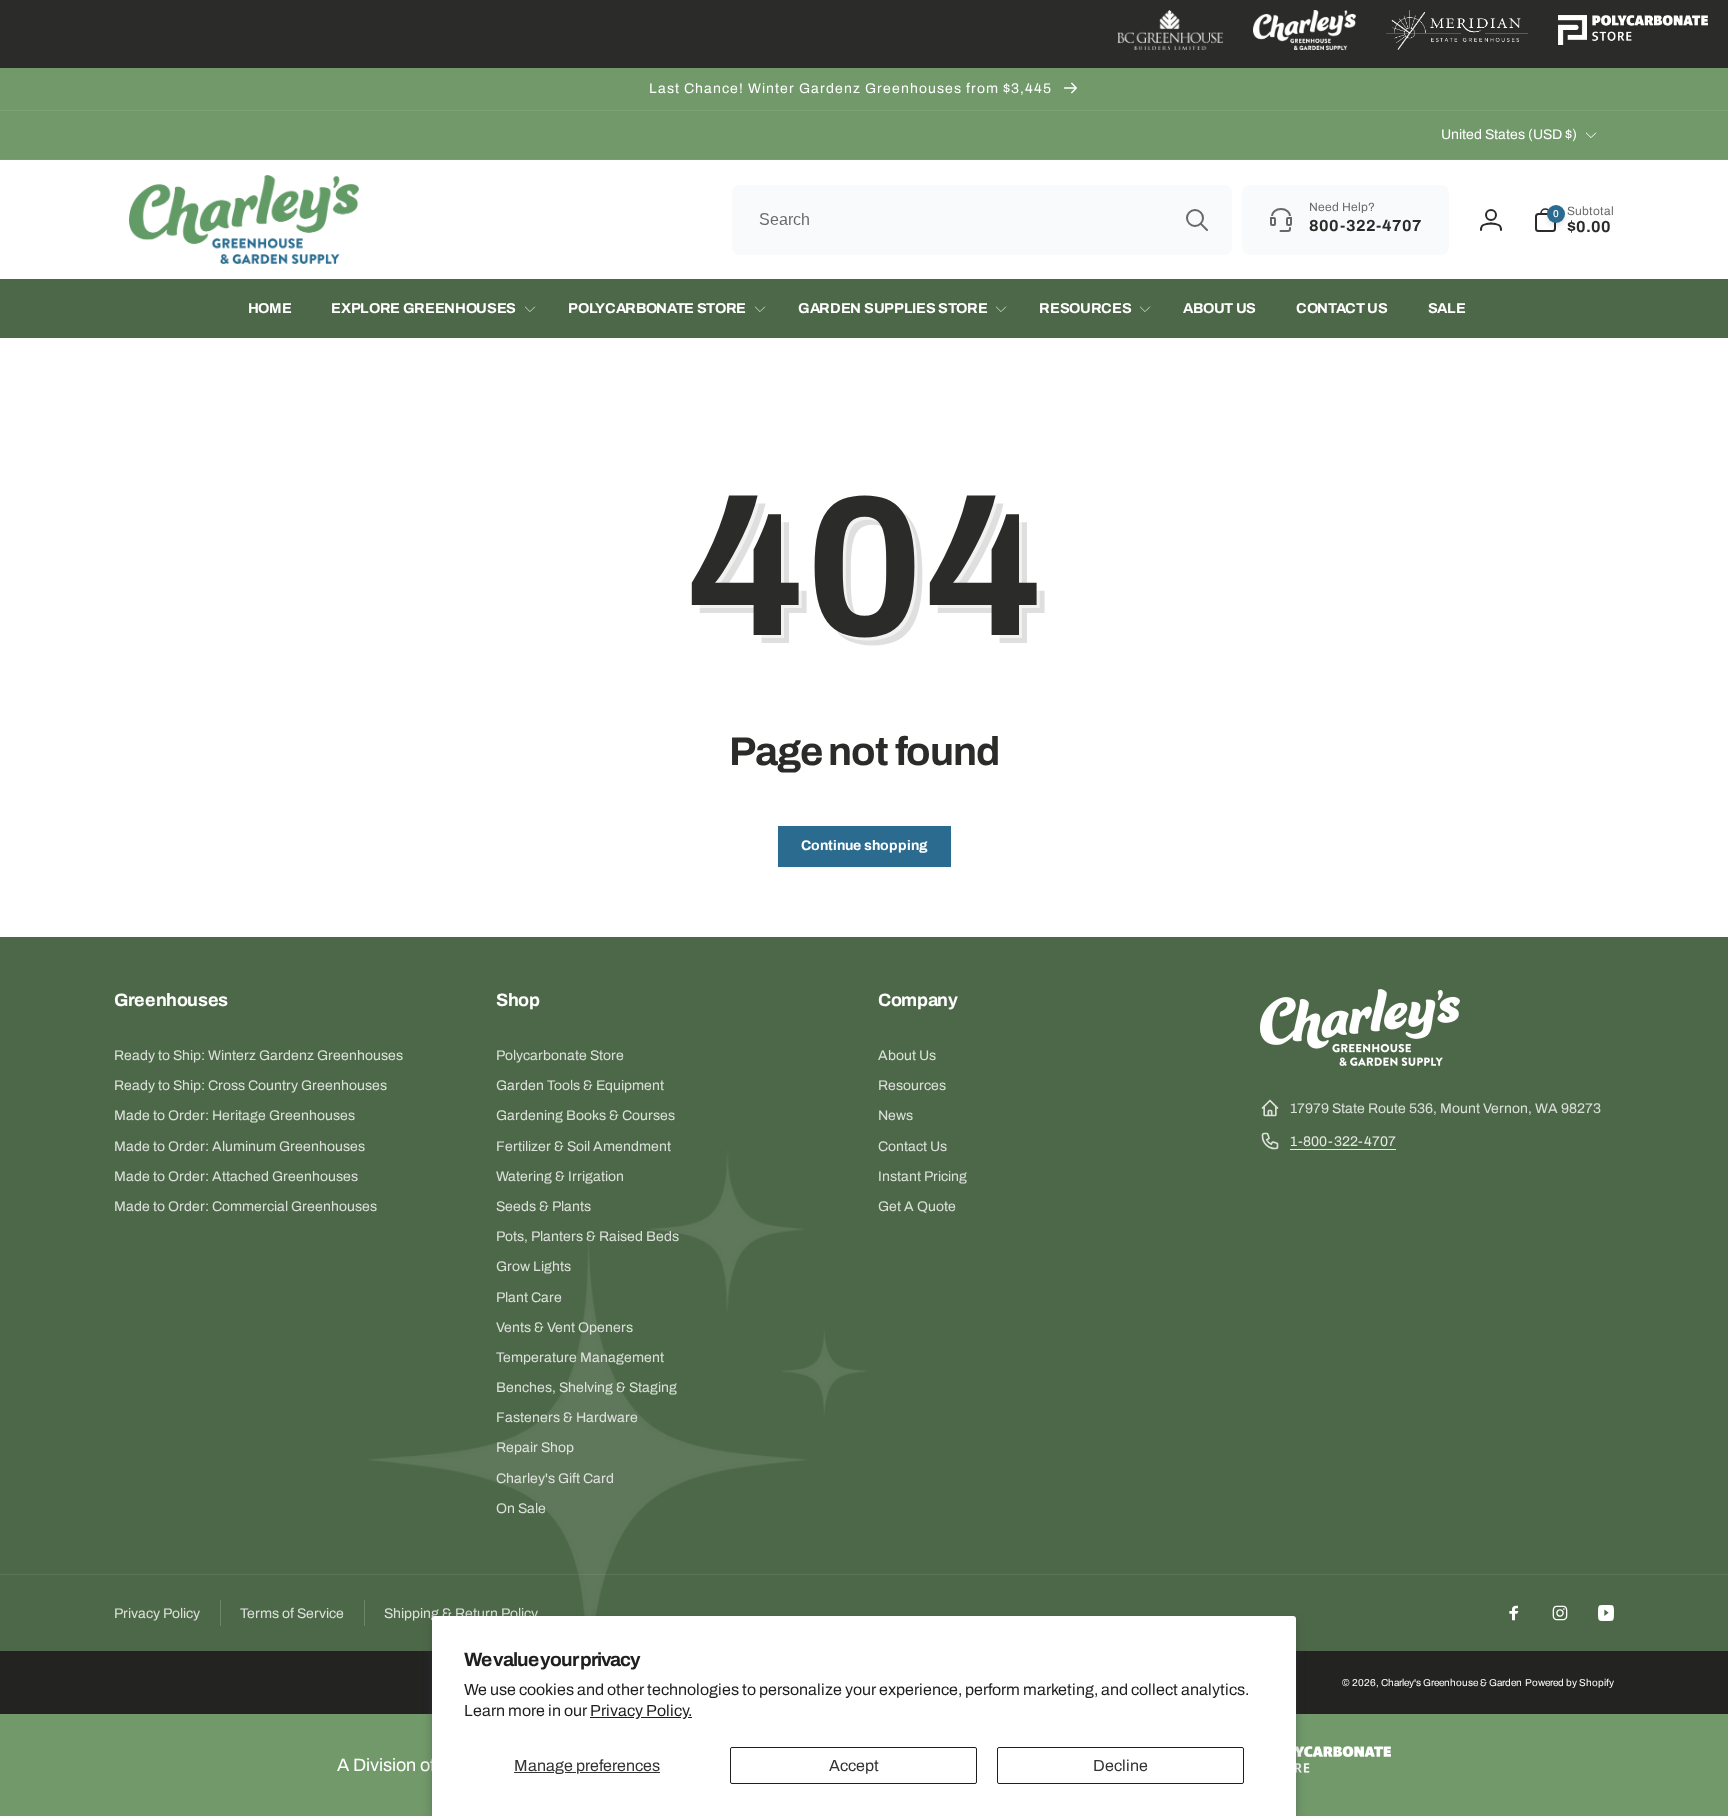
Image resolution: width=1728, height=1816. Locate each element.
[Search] (1197, 220)
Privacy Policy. (641, 1710)
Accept (854, 1765)
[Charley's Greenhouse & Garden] (1360, 1060)
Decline (1120, 1765)
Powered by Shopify (1569, 1682)
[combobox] (982, 220)
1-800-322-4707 (1343, 1141)
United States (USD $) (1509, 134)
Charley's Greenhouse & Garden (1451, 1682)
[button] (1573, 220)
